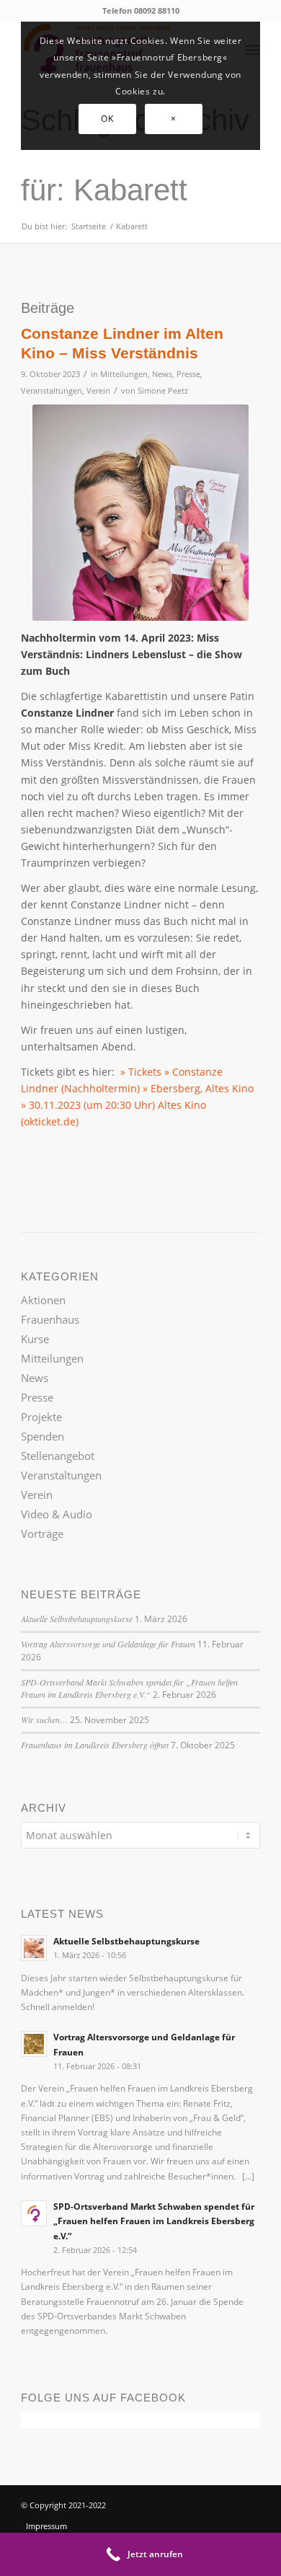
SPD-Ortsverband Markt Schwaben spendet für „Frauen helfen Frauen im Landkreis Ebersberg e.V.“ (129, 1688)
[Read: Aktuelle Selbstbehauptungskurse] (34, 1948)
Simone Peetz (163, 390)
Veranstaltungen (52, 390)
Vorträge (42, 1533)
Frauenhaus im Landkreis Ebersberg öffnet (95, 1745)
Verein (98, 390)
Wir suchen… (44, 1719)
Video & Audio (57, 1514)
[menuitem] (66, 2526)
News (162, 374)
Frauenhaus (50, 1319)
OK (107, 119)
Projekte (41, 1417)
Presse (188, 374)
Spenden (43, 1436)
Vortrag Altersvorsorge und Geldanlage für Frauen (108, 1644)
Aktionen (43, 1300)
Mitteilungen (124, 374)
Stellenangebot (58, 1456)
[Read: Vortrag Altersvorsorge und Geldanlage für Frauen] (34, 2044)
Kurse (35, 1339)
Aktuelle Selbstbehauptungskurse (77, 1619)
